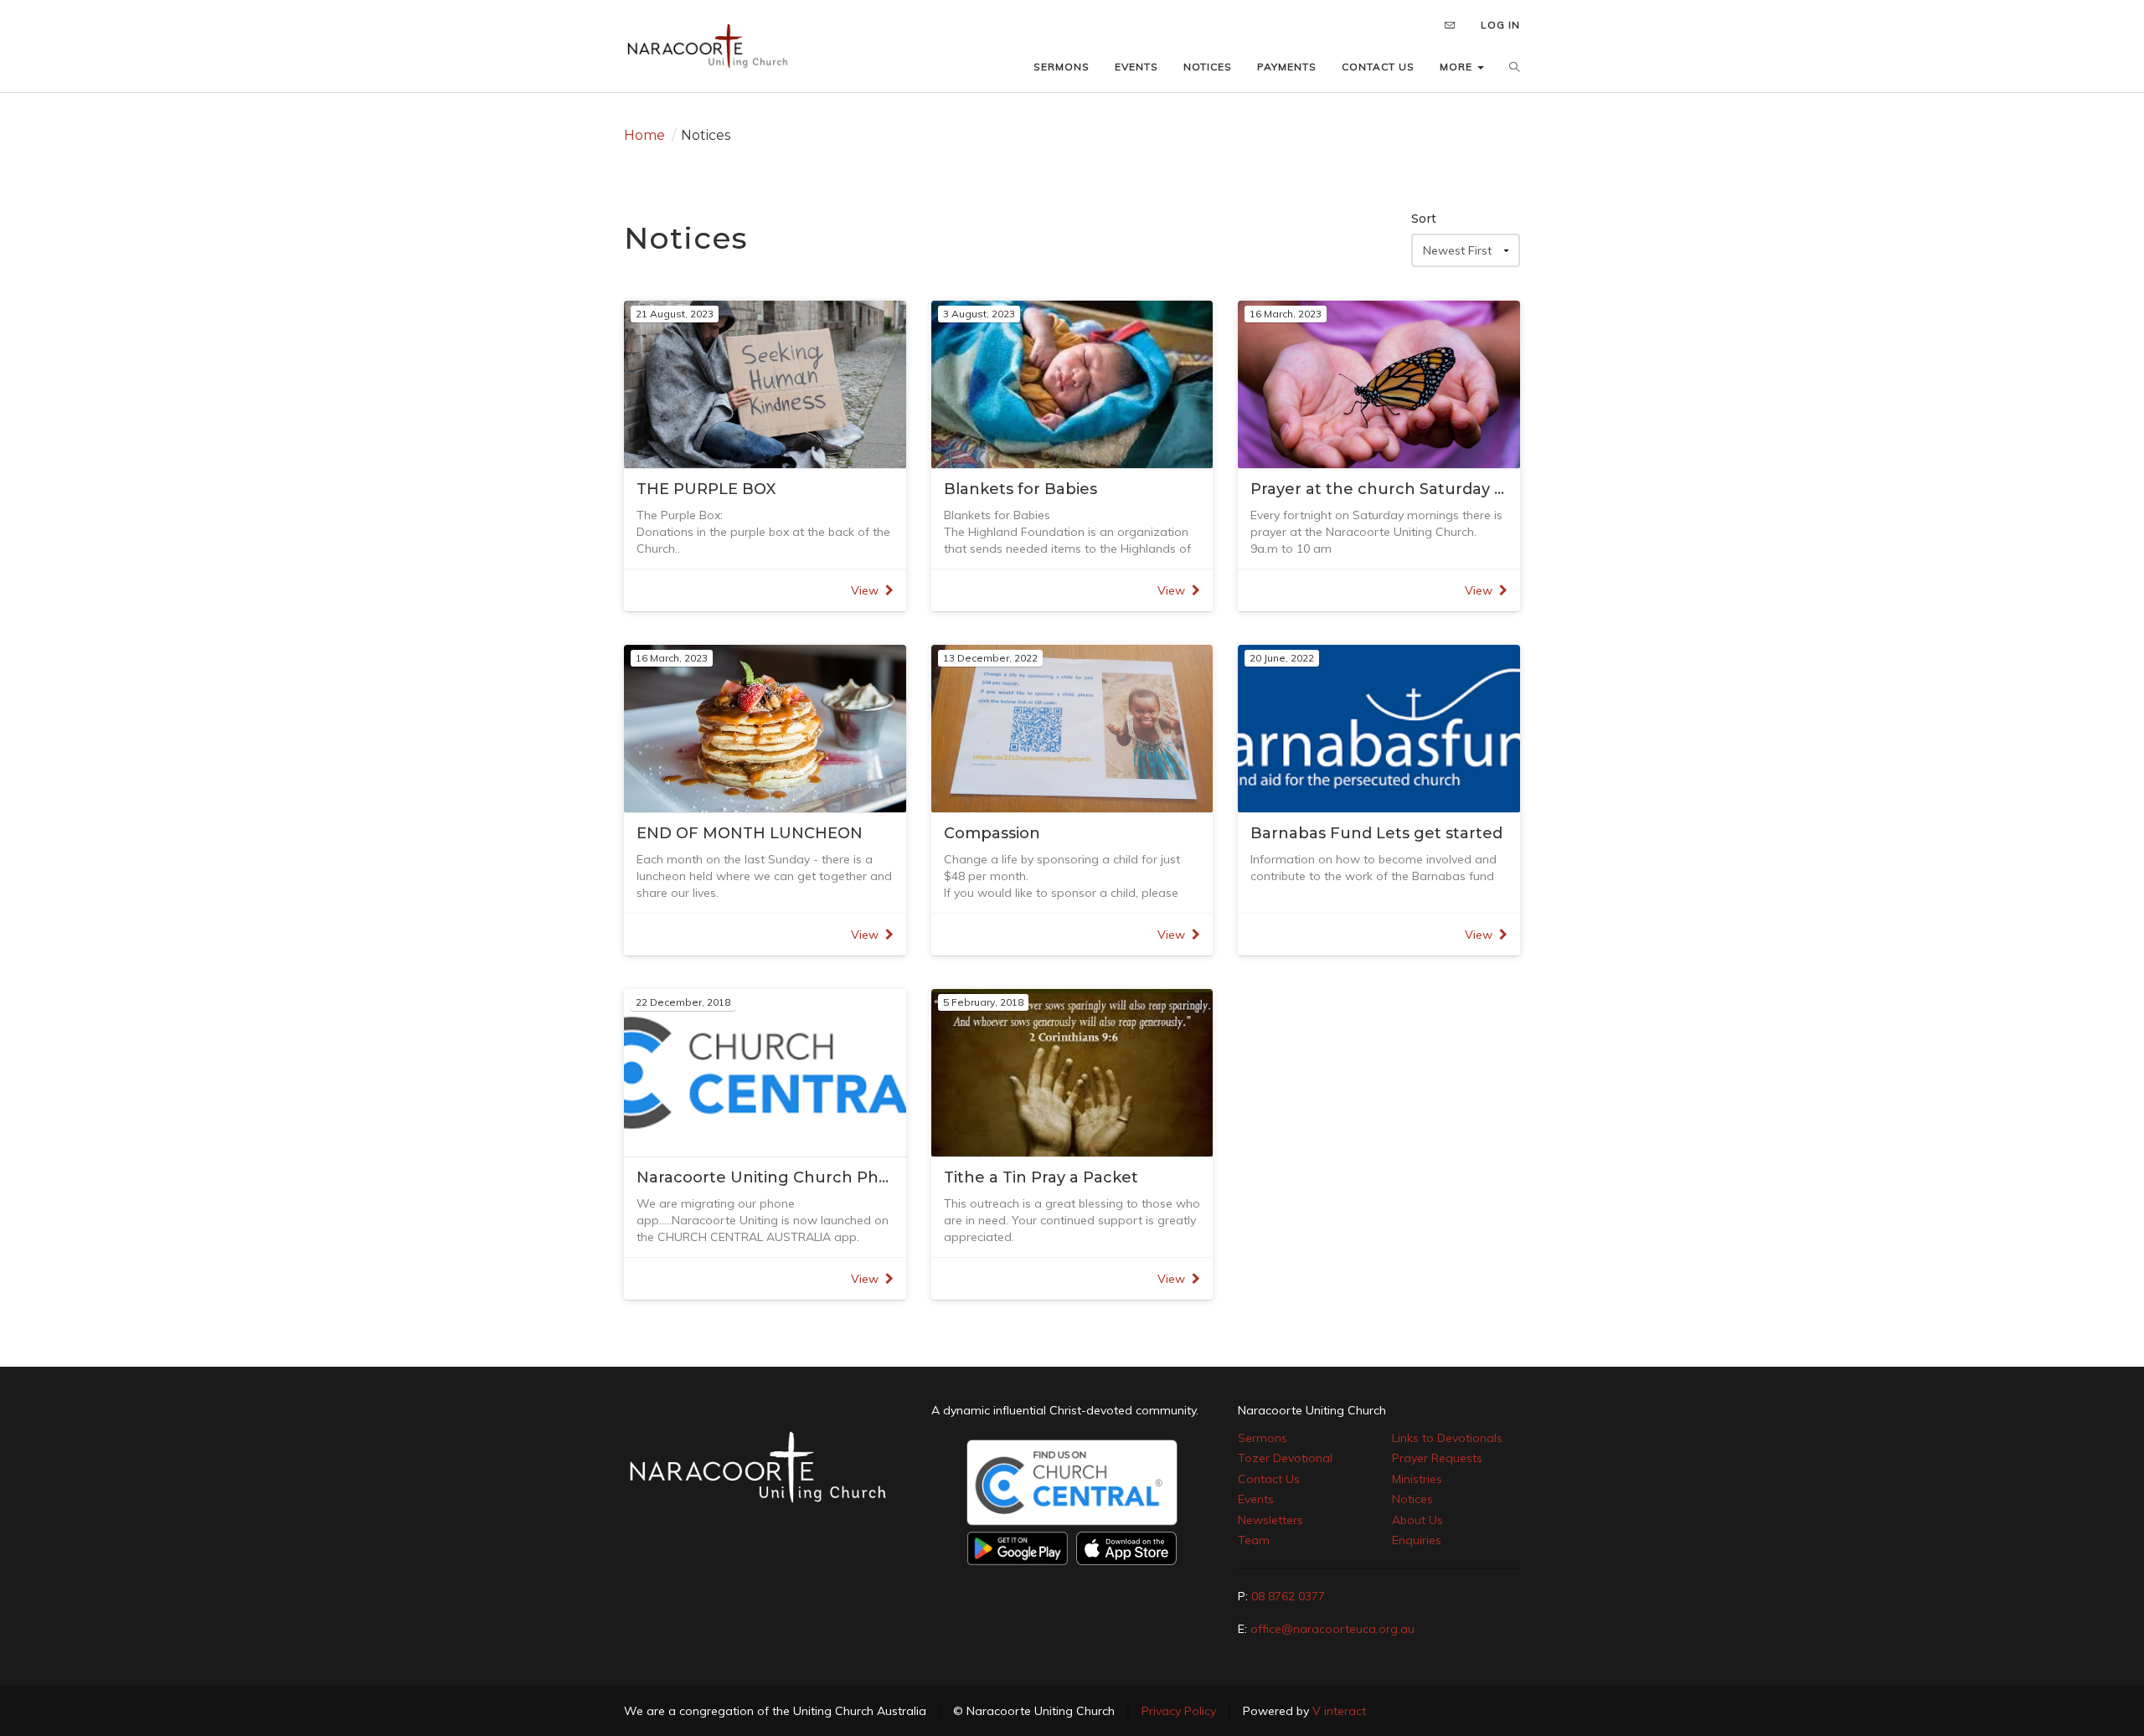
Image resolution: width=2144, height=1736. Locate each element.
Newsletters (1270, 1520)
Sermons (1263, 1438)
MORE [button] (1458, 67)
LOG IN (1500, 25)
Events (1256, 1499)
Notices (1412, 1499)
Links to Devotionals (1447, 1438)
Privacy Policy (1179, 1711)
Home (644, 135)
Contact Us (1269, 1479)
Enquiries (1417, 1540)
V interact (1339, 1711)
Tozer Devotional (1285, 1458)
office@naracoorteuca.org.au (1332, 1629)
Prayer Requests (1437, 1458)
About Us (1417, 1520)
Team (1254, 1540)
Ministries (1417, 1479)
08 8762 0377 (1288, 1596)
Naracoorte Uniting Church (1312, 1410)
